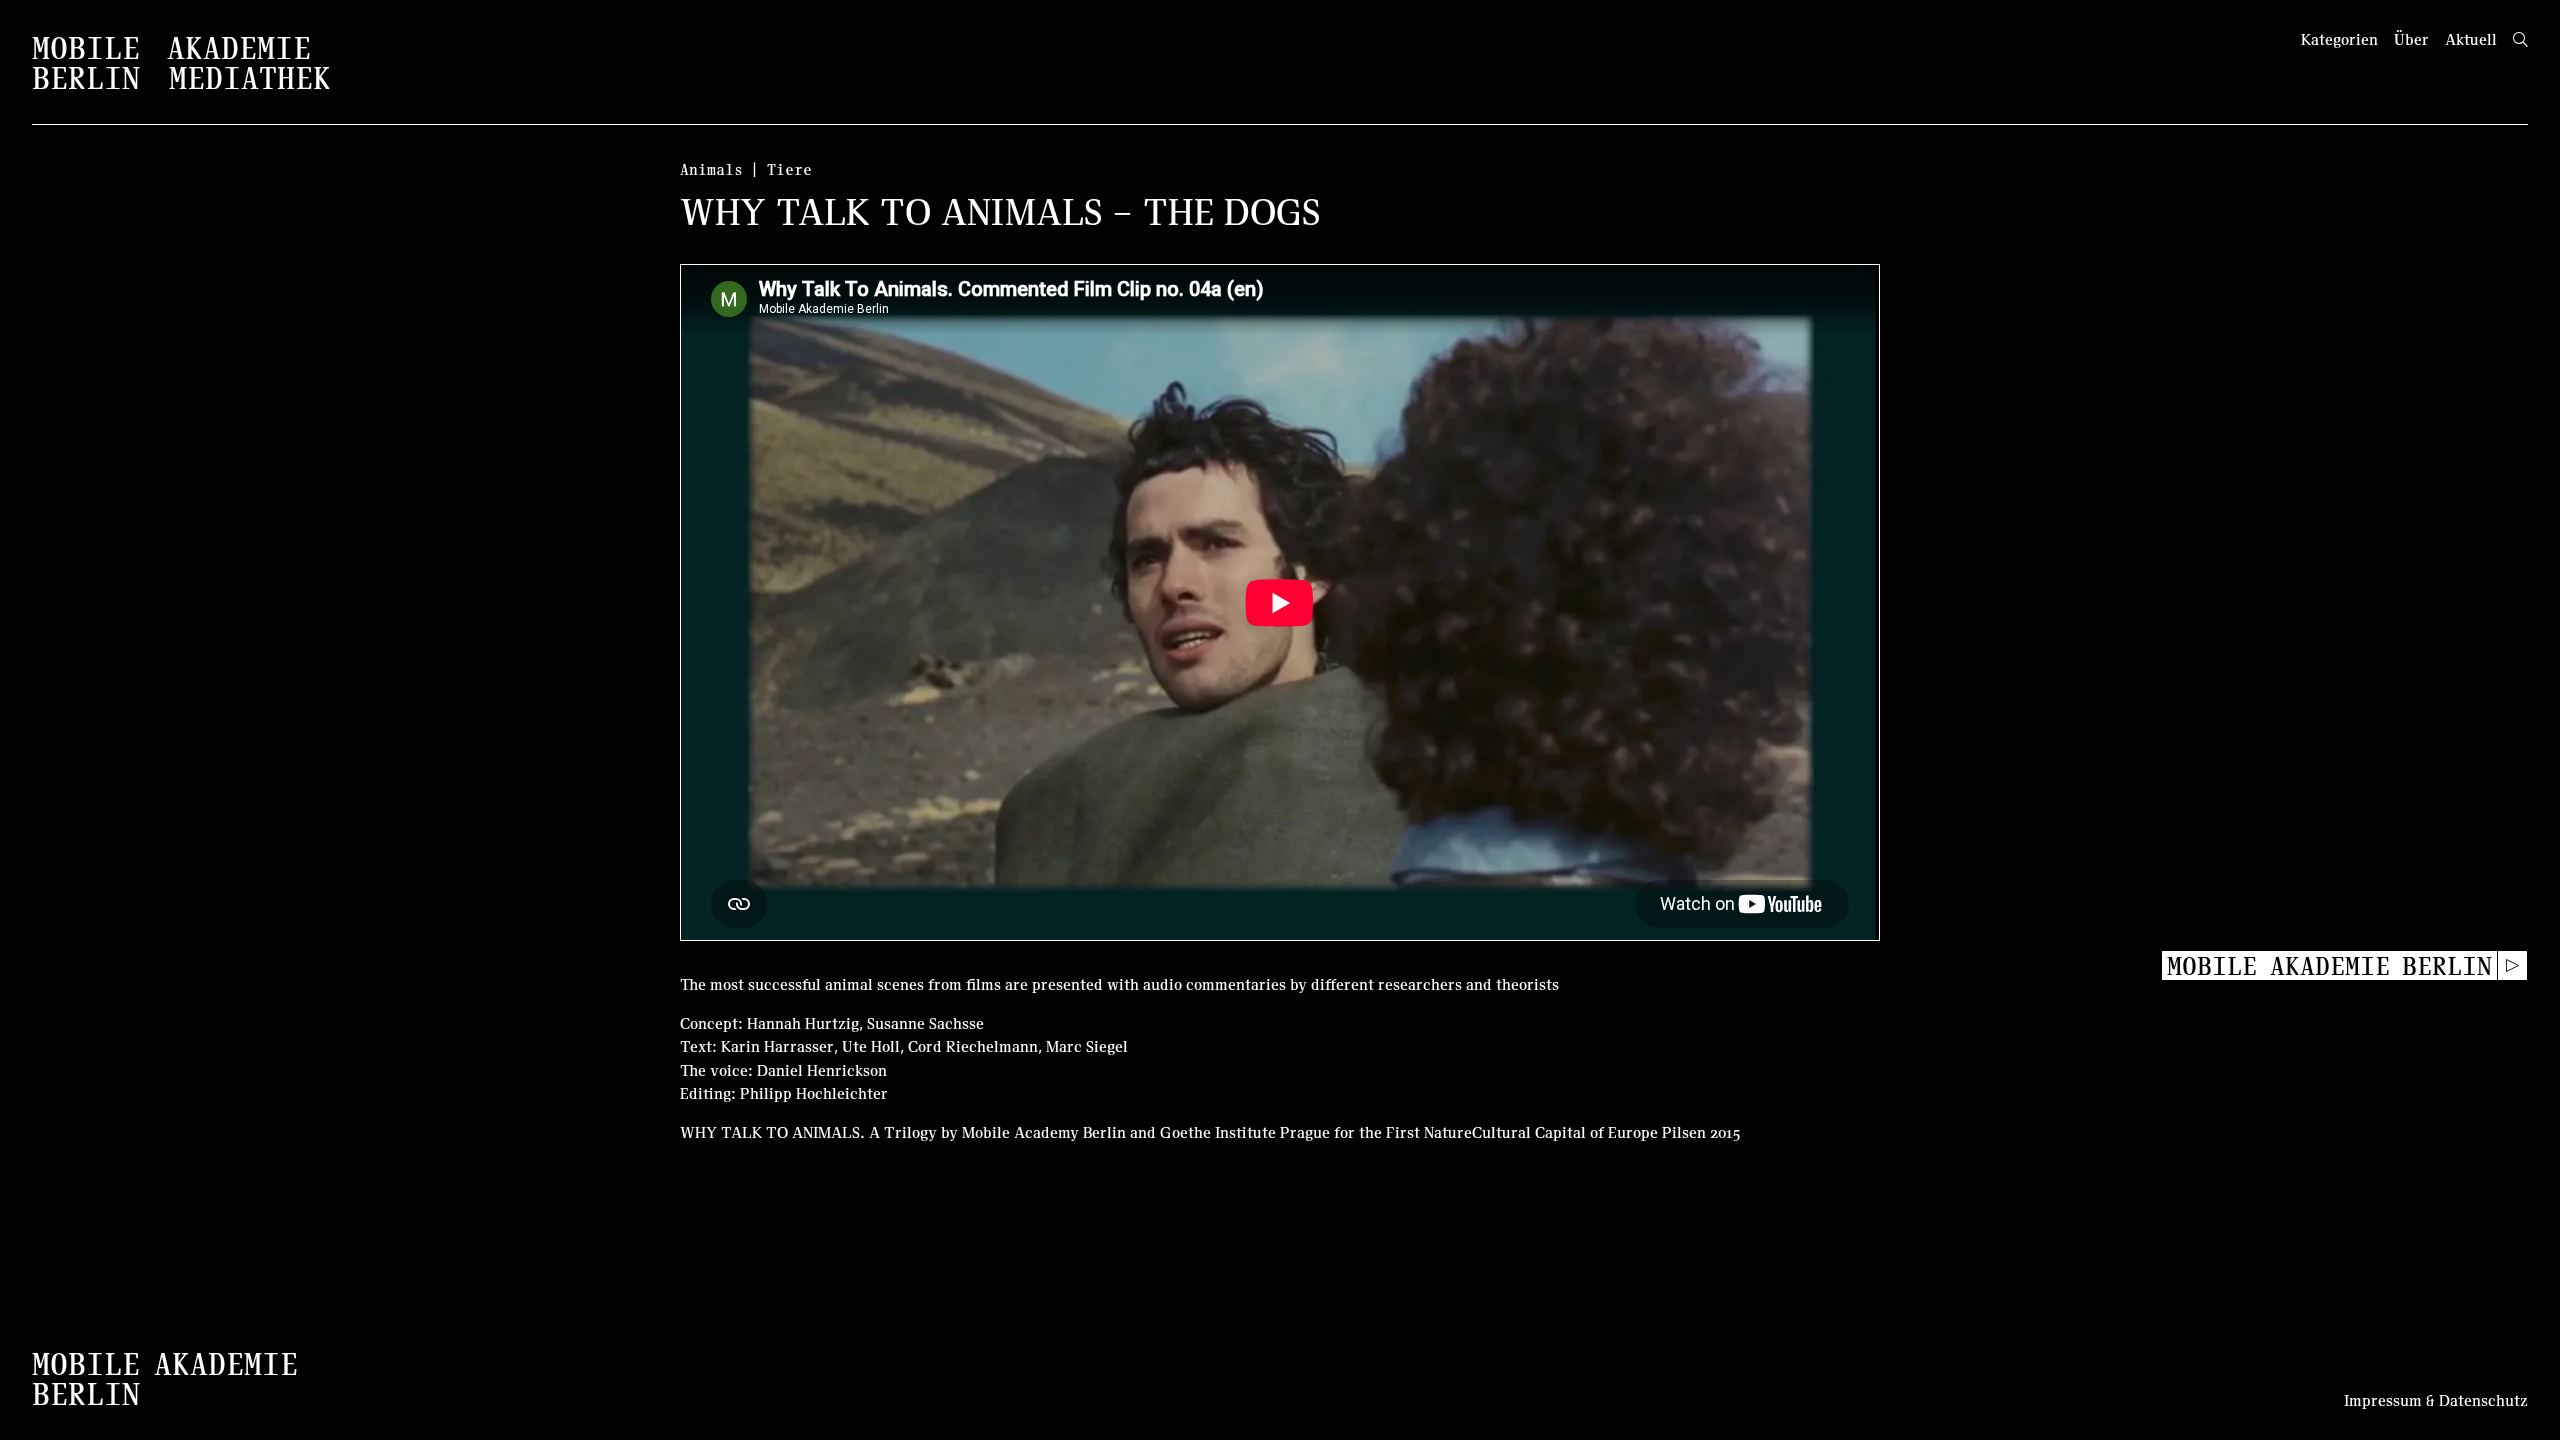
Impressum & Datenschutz (2436, 1400)
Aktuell (2471, 39)
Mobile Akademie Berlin (2329, 965)
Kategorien (2339, 39)
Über (2411, 39)
